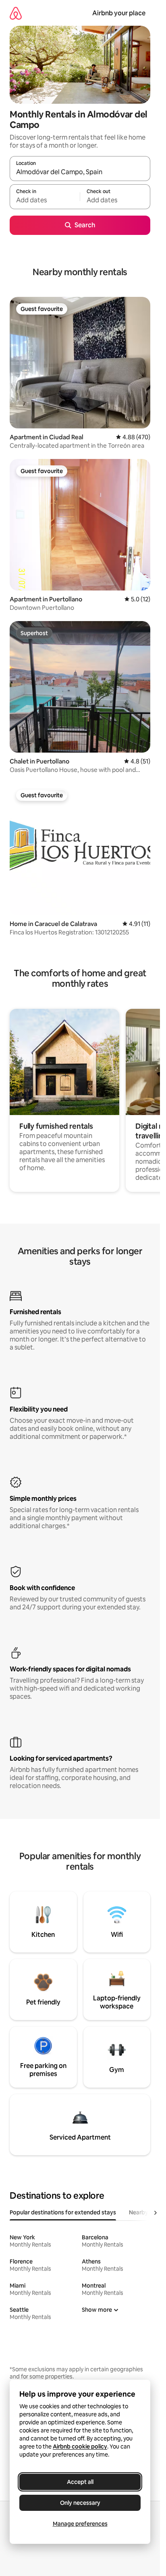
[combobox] (80, 172)
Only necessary (80, 2503)
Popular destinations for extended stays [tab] (63, 2212)
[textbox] (45, 200)
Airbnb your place (119, 13)
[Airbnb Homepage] (16, 13)
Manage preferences (80, 2524)
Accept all (80, 2482)
